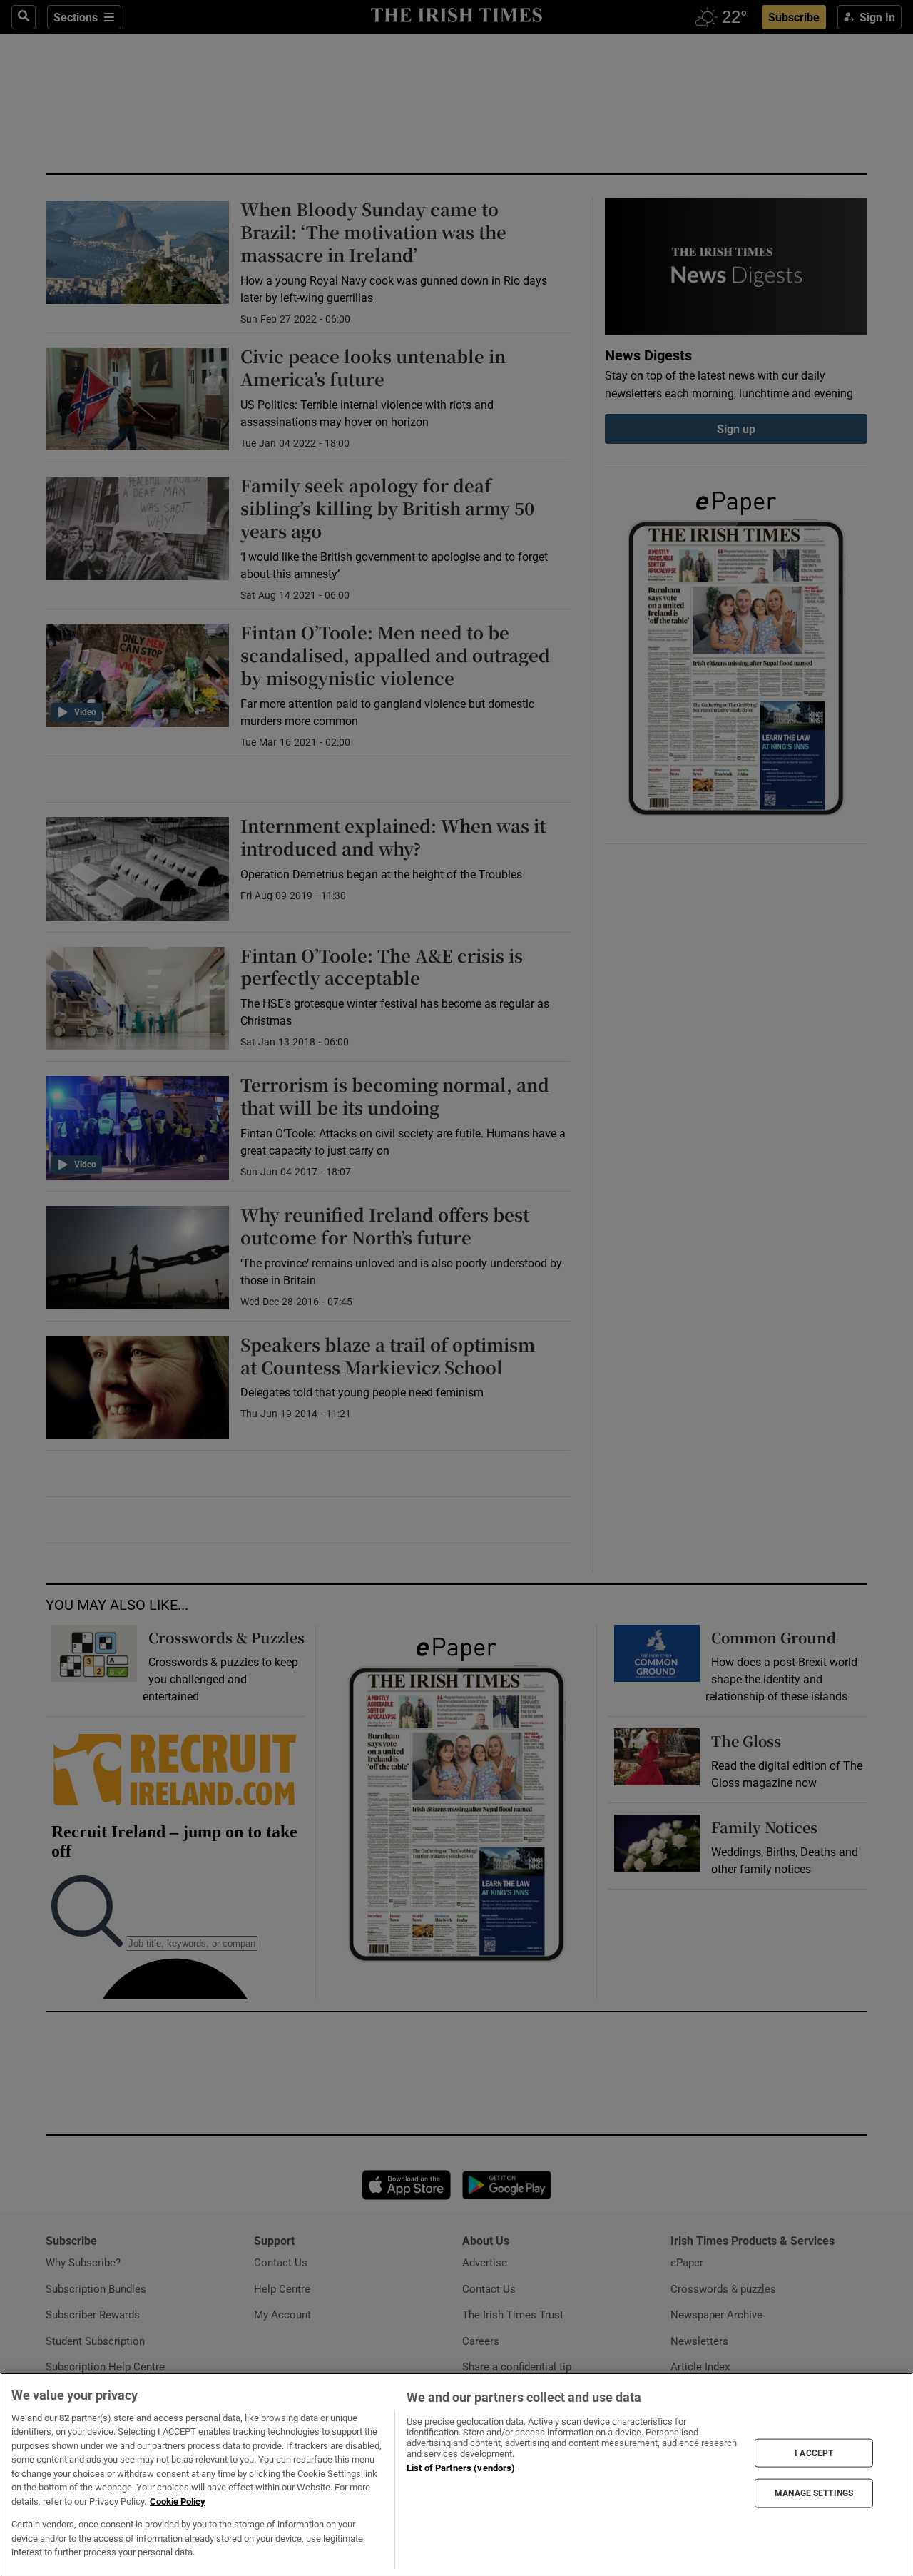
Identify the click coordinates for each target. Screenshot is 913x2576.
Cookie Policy (178, 2501)
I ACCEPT (814, 2453)
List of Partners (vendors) (461, 2468)
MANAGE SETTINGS (814, 2493)
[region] (456, 2474)
